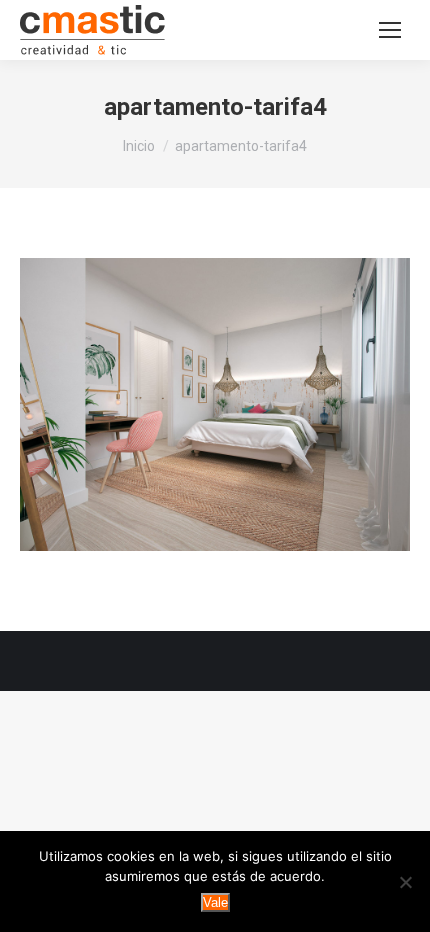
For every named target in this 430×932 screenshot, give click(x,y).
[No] (405, 882)
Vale (215, 902)
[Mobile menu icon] (390, 30)
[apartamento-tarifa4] (215, 404)
